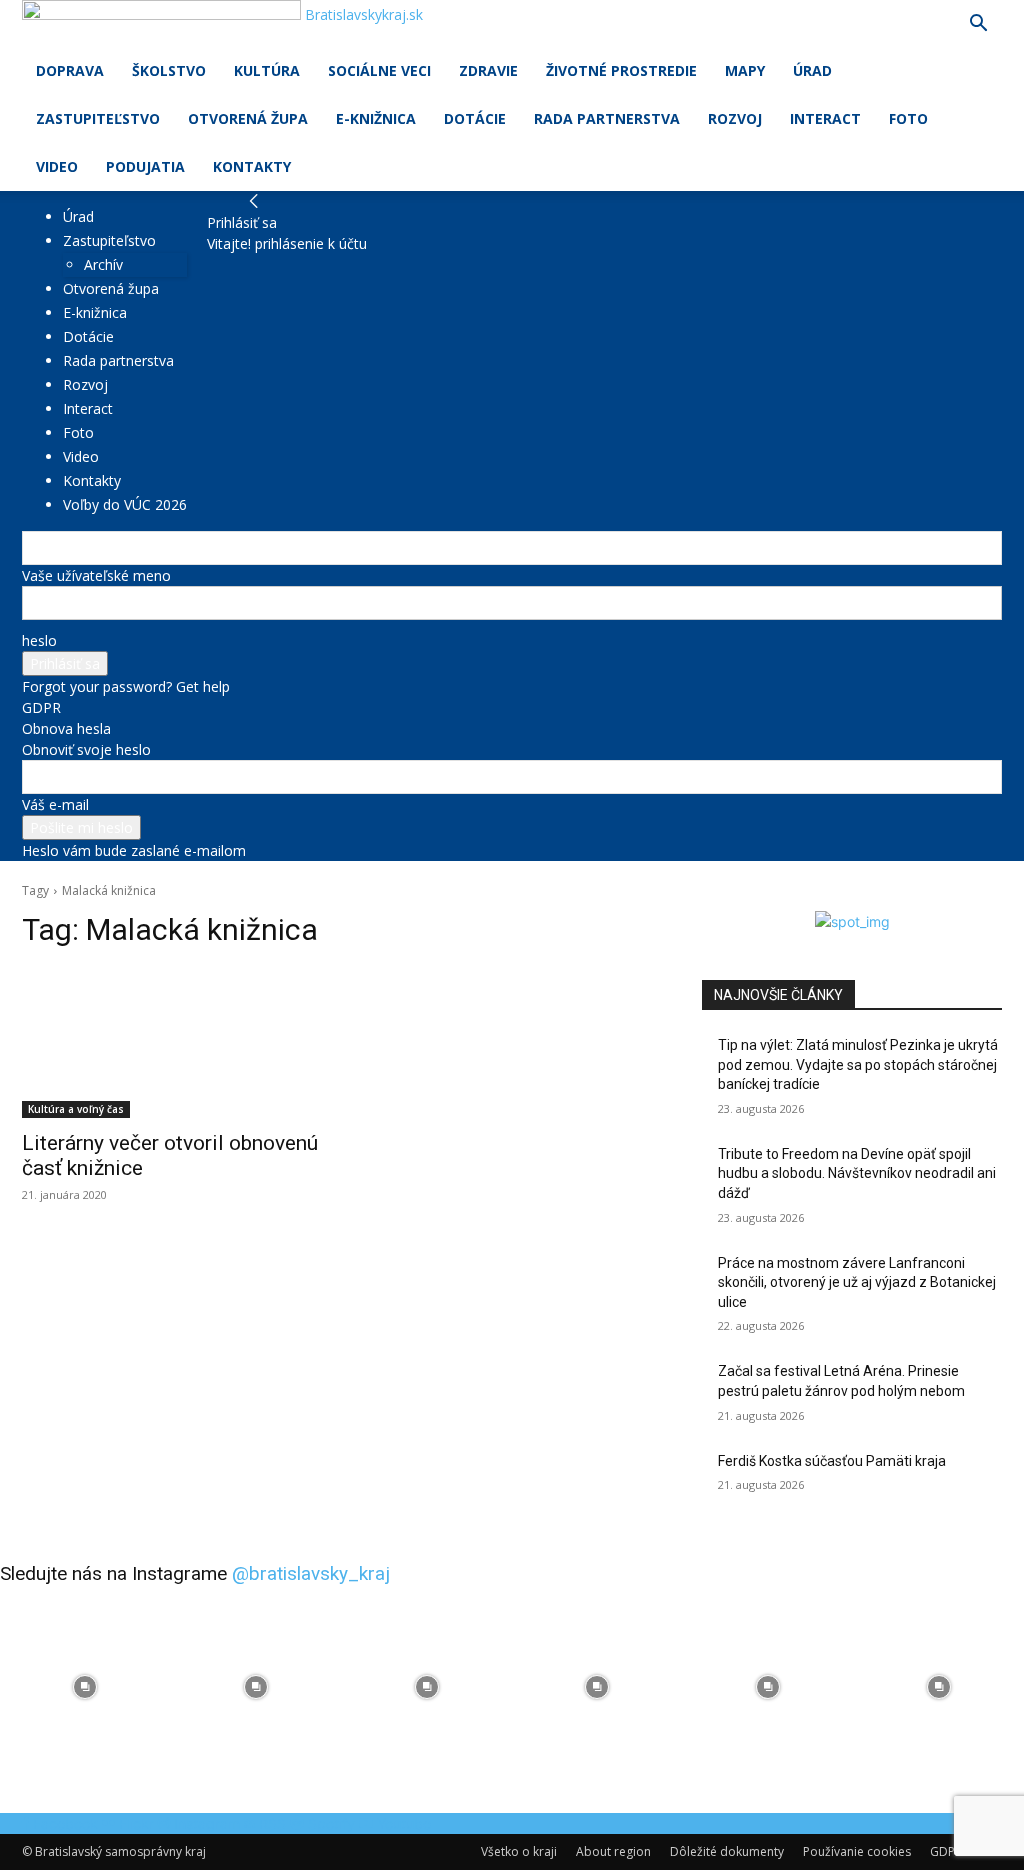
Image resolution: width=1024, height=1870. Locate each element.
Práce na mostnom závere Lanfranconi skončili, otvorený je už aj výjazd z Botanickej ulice (857, 1282)
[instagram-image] (85, 1687)
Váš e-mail (55, 804)
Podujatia (145, 166)
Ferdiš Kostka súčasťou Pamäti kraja (832, 1461)
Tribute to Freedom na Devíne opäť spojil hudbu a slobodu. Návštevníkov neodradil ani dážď (857, 1173)
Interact (825, 118)
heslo (39, 640)
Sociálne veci (379, 70)
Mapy (745, 70)
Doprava (70, 70)
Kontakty (252, 166)
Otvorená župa (248, 118)
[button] (978, 25)
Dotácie (475, 118)
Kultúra (267, 70)
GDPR (41, 707)
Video (57, 166)
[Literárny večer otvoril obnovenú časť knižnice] (172, 1043)
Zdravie (488, 70)
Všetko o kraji (519, 1851)
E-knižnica (376, 118)
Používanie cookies (857, 1851)
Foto (908, 118)
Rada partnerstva (607, 118)
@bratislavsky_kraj (311, 1573)
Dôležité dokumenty (727, 1851)
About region (613, 1851)
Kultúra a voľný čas (76, 1109)
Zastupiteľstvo (98, 118)
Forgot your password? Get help (126, 686)
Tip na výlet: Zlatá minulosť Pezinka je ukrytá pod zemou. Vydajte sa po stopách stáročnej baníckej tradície (858, 1064)
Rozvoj (735, 118)
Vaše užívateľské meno (96, 575)
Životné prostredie (621, 70)
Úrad (812, 70)
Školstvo (169, 70)
